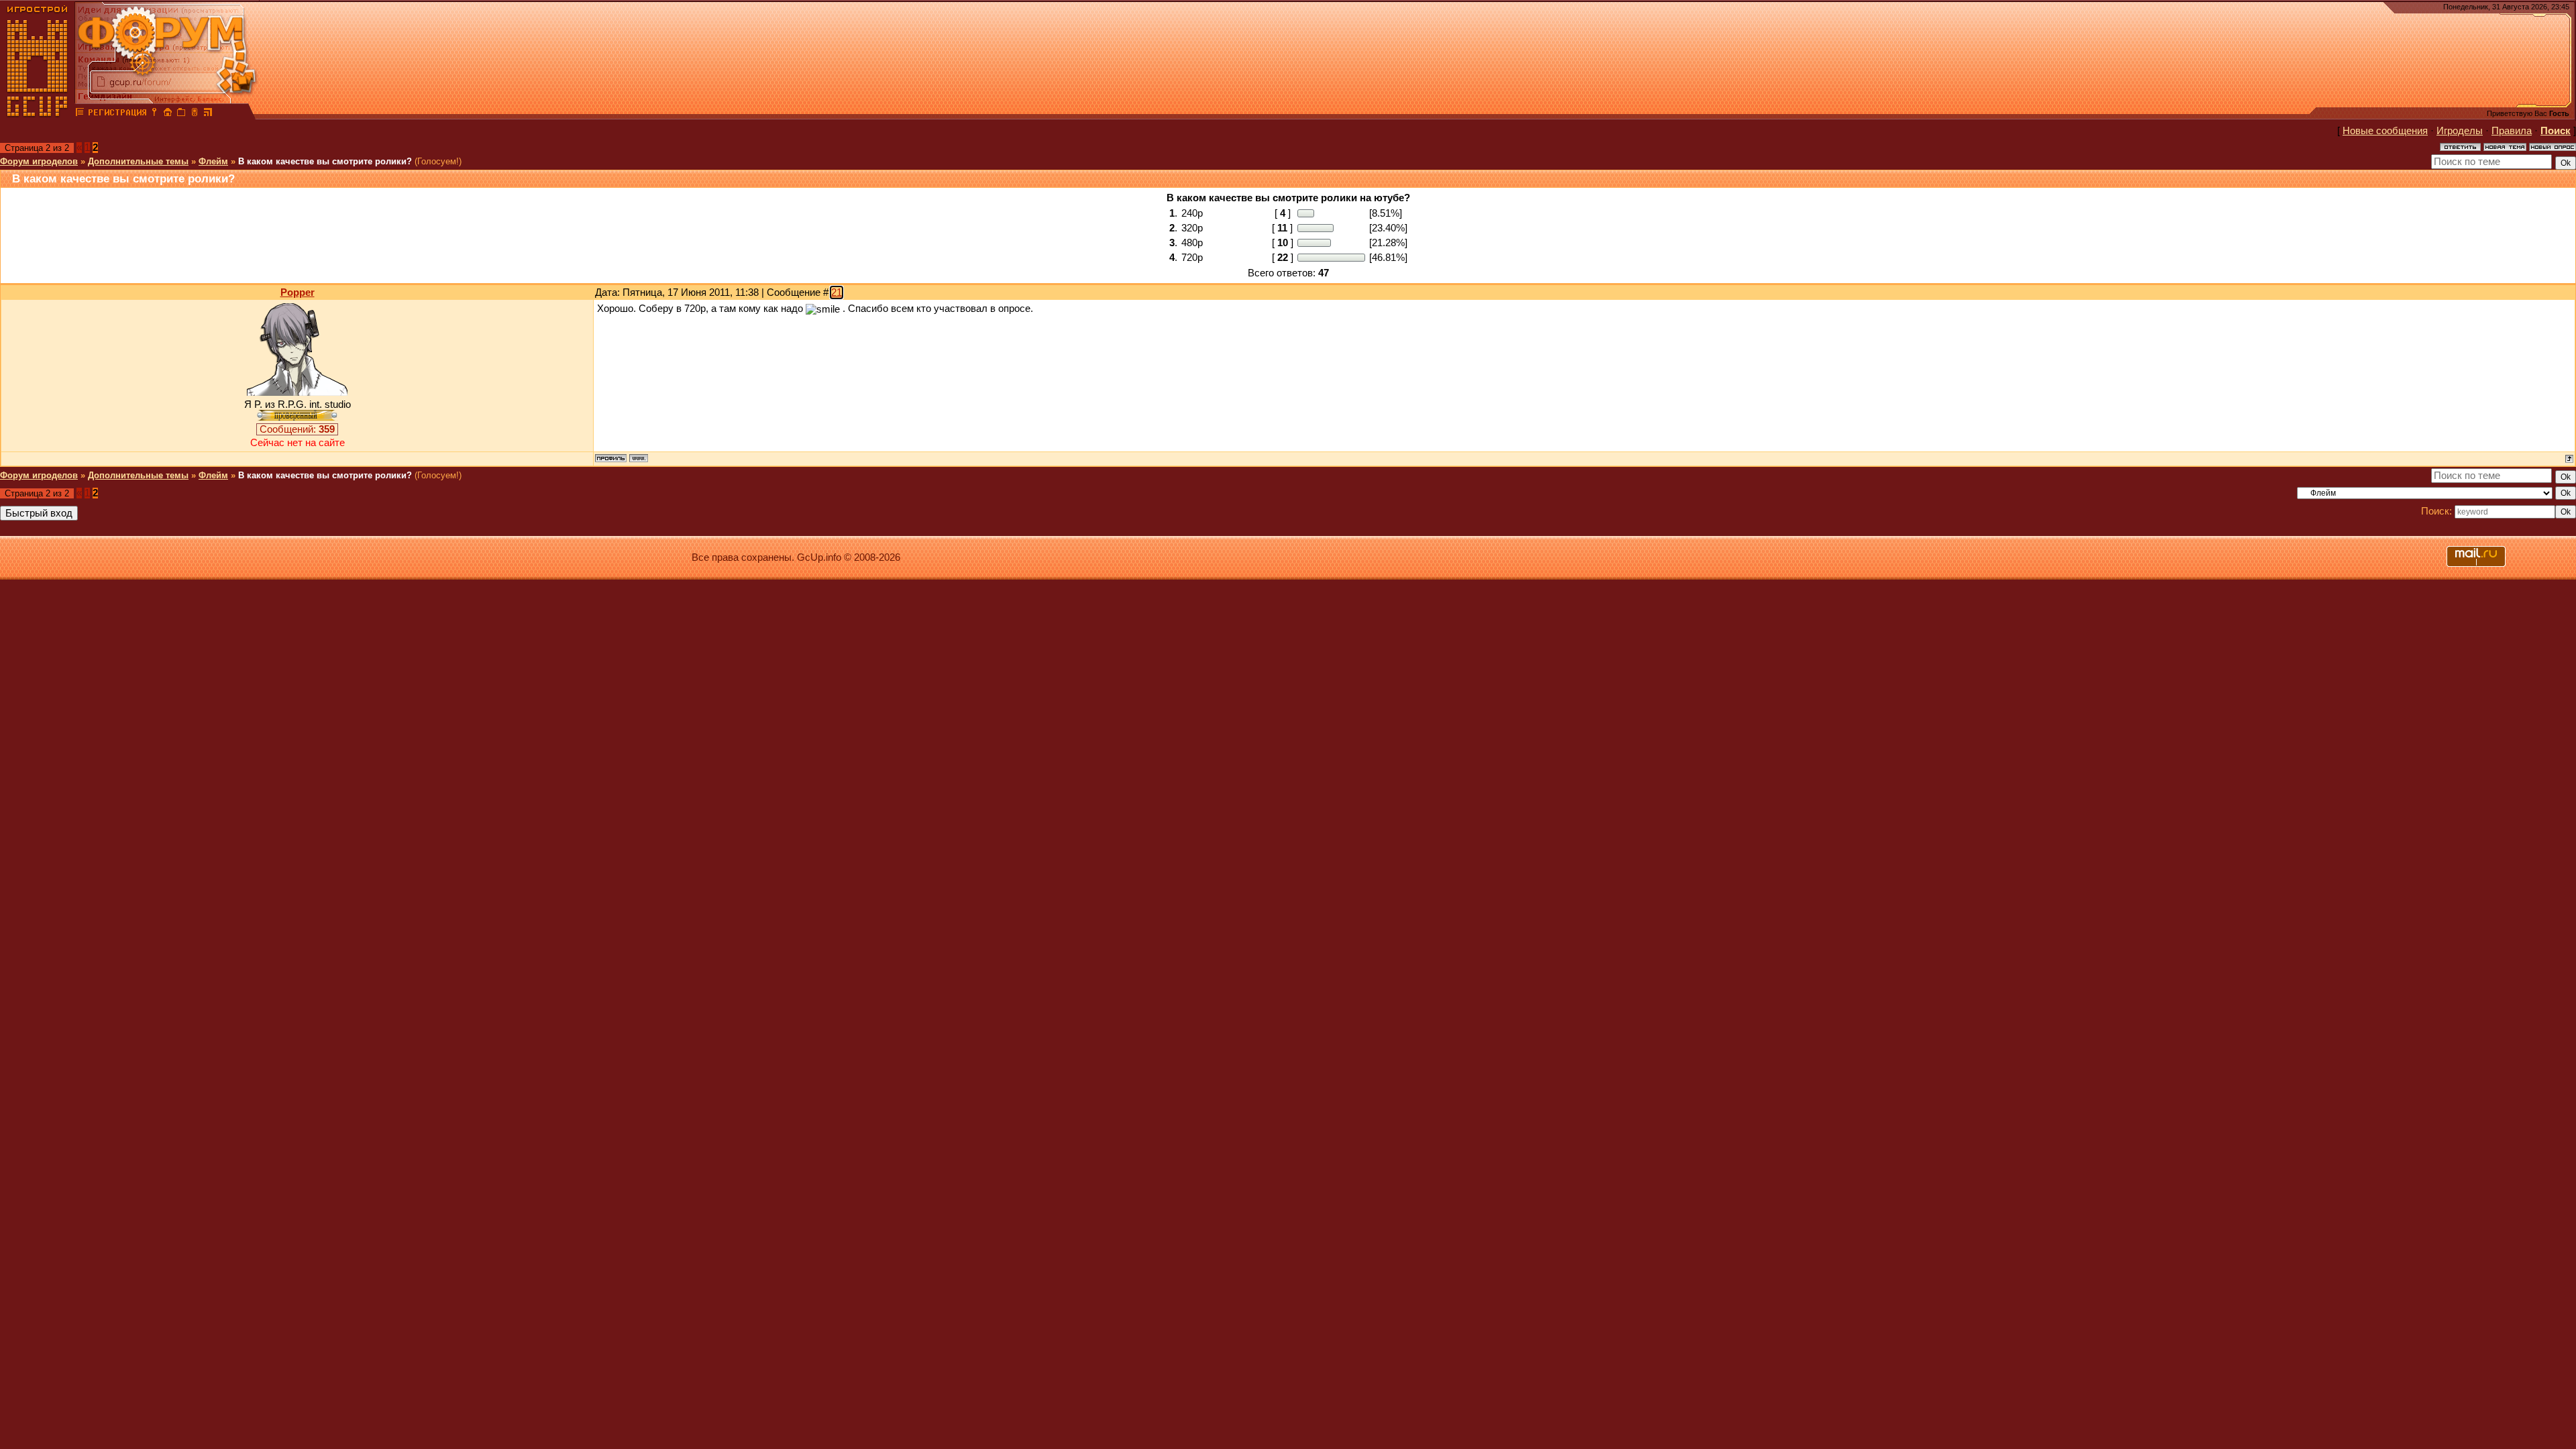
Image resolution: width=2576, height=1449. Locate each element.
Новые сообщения (2385, 131)
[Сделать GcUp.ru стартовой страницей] (168, 114)
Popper (298, 292)
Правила (2512, 131)
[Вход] (154, 114)
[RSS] (208, 114)
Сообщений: (297, 429)
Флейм (213, 161)
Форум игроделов (39, 161)
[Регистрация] (117, 114)
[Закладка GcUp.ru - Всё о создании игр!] (181, 114)
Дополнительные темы (138, 161)
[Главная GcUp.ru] (38, 114)
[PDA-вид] (195, 114)
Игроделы (2460, 131)
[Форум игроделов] (80, 114)
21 (837, 292)
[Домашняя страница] (639, 458)
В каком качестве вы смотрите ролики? (325, 161)
